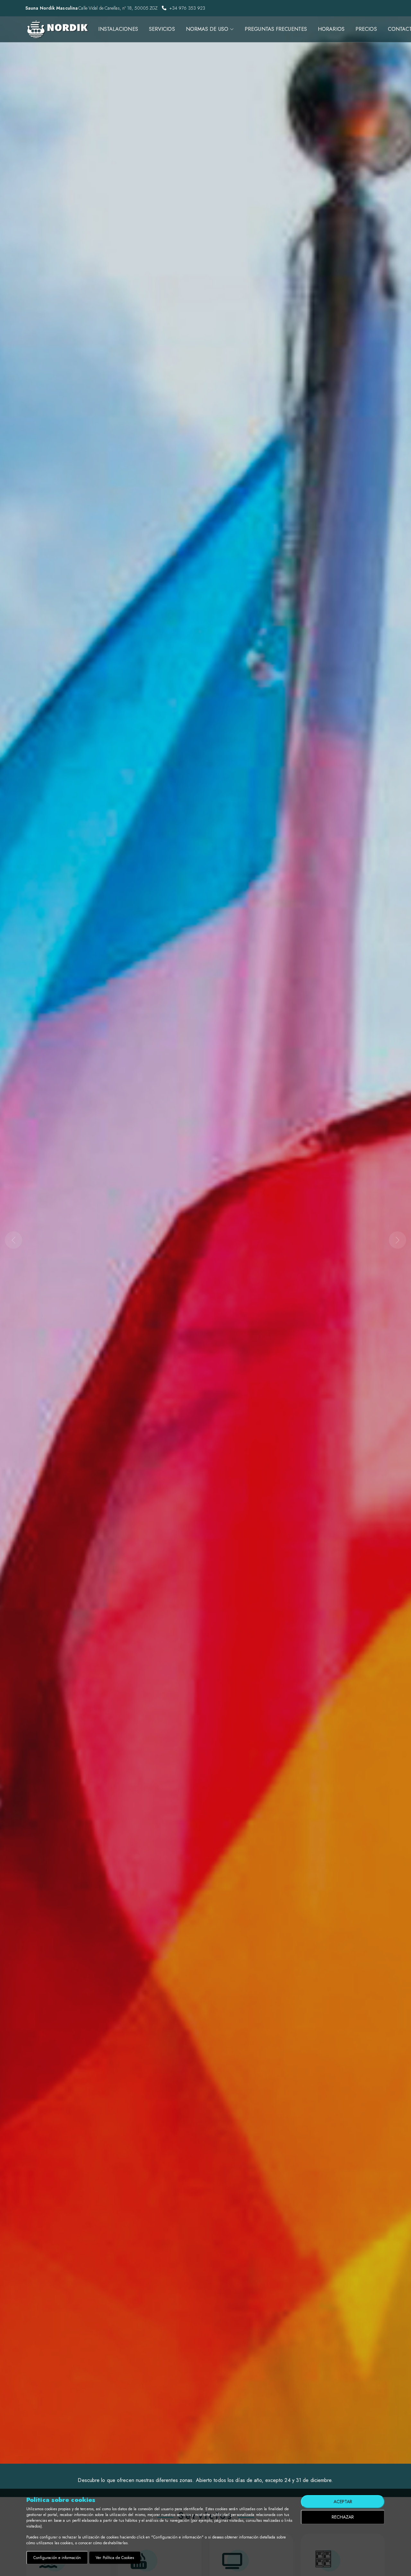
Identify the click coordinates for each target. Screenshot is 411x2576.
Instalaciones (118, 29)
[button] (31, 1240)
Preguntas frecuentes (276, 29)
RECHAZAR (343, 2517)
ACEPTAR (343, 2502)
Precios (366, 29)
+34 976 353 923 (187, 8)
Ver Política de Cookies (115, 2558)
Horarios (331, 29)
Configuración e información (57, 2558)
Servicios (162, 29)
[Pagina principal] (57, 29)
